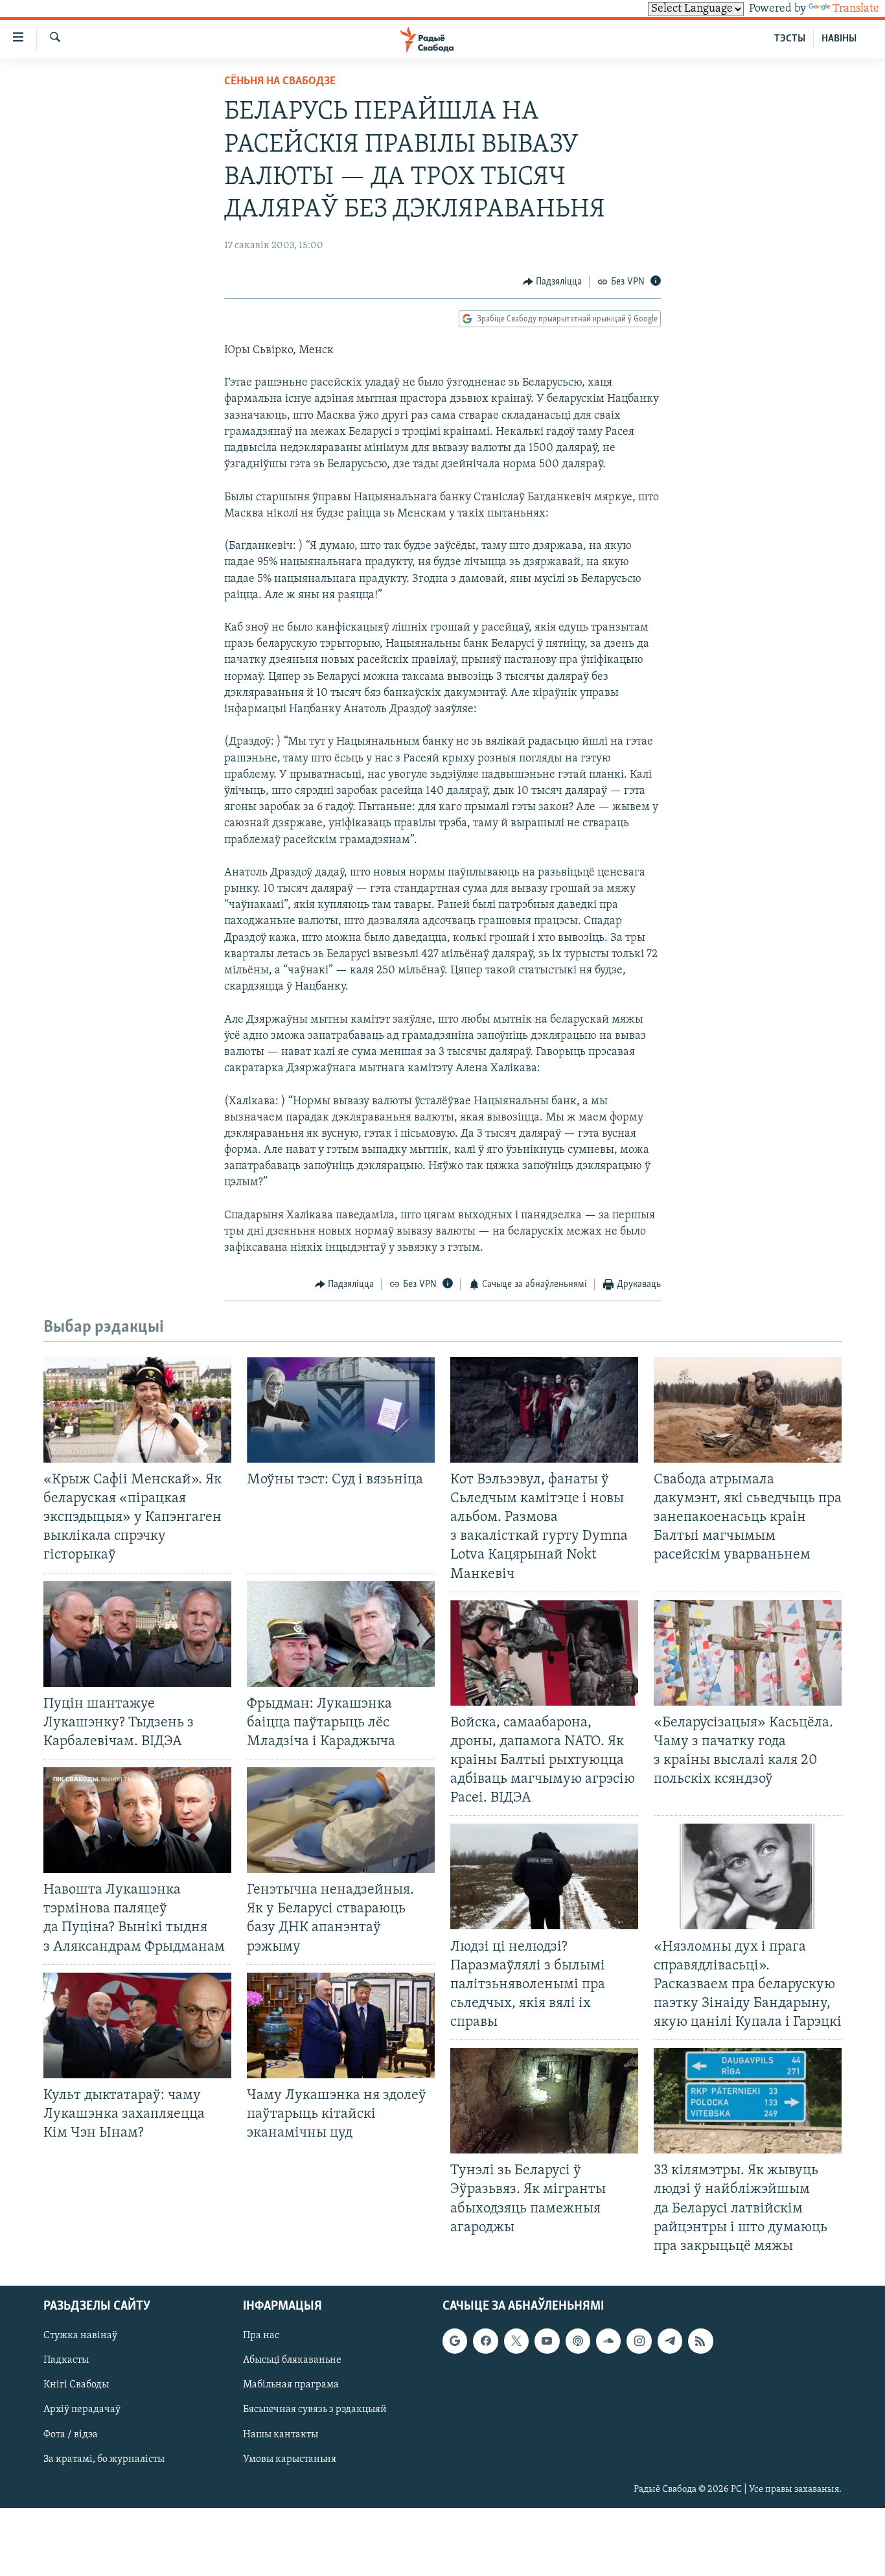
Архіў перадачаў (82, 2409)
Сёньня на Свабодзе (280, 82)
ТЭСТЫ (790, 39)
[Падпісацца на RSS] (700, 2341)
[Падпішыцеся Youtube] (547, 2341)
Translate (856, 9)
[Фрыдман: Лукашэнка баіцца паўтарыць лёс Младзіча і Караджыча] (341, 1634)
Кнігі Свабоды (76, 2385)
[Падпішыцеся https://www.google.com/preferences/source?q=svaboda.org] (455, 2341)
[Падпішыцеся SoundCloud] (608, 2341)
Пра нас (261, 2336)
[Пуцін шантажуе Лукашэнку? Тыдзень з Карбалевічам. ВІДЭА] (137, 1634)
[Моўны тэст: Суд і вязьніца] (341, 1410)
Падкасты (66, 2360)
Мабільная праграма (291, 2385)
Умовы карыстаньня (290, 2459)
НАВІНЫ (839, 39)
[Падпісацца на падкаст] (578, 2341)
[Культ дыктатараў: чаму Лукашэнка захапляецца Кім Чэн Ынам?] (137, 2025)
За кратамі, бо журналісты (104, 2459)
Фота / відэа (71, 2434)
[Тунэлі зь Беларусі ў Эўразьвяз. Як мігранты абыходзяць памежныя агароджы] (544, 2101)
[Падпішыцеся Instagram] (639, 2341)
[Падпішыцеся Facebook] (485, 2341)
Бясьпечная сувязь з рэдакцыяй (315, 2409)
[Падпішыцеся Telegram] (670, 2341)
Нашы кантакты (281, 2434)
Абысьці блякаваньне (292, 2360)
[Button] (553, 282)
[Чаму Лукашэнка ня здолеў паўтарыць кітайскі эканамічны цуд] (341, 2025)
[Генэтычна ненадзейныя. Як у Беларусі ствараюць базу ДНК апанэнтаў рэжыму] (341, 1820)
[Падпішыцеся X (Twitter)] (516, 2341)
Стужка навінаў (80, 2336)
